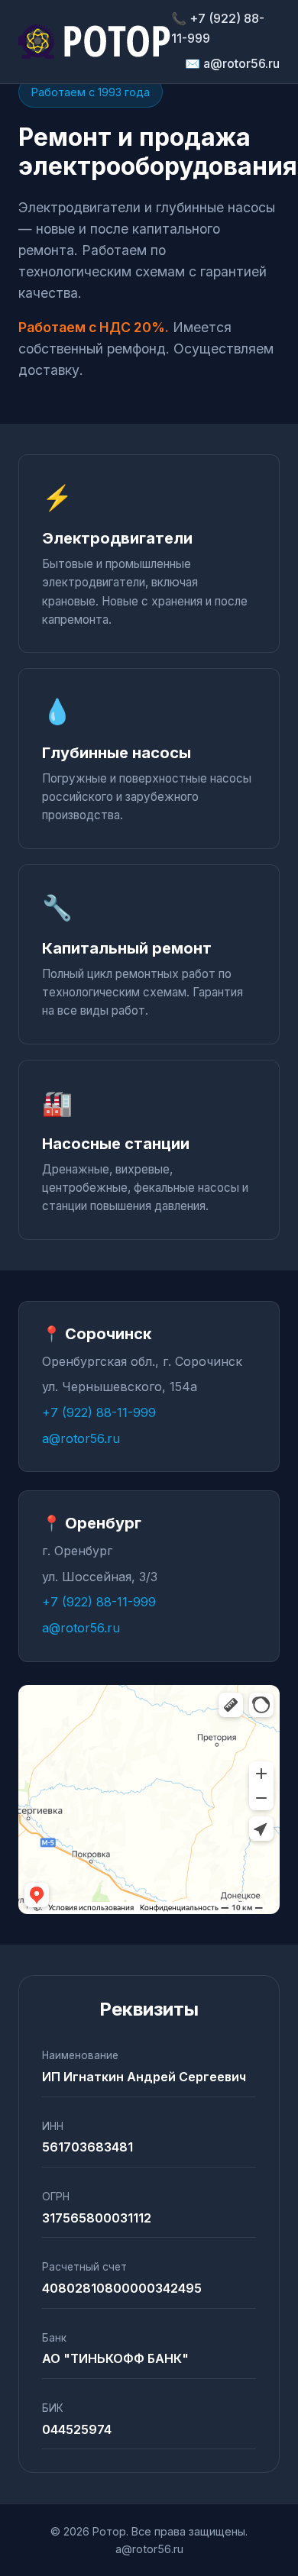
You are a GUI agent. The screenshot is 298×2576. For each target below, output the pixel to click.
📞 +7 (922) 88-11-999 (218, 28)
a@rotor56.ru (81, 1438)
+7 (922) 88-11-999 (99, 1412)
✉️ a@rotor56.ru (232, 63)
